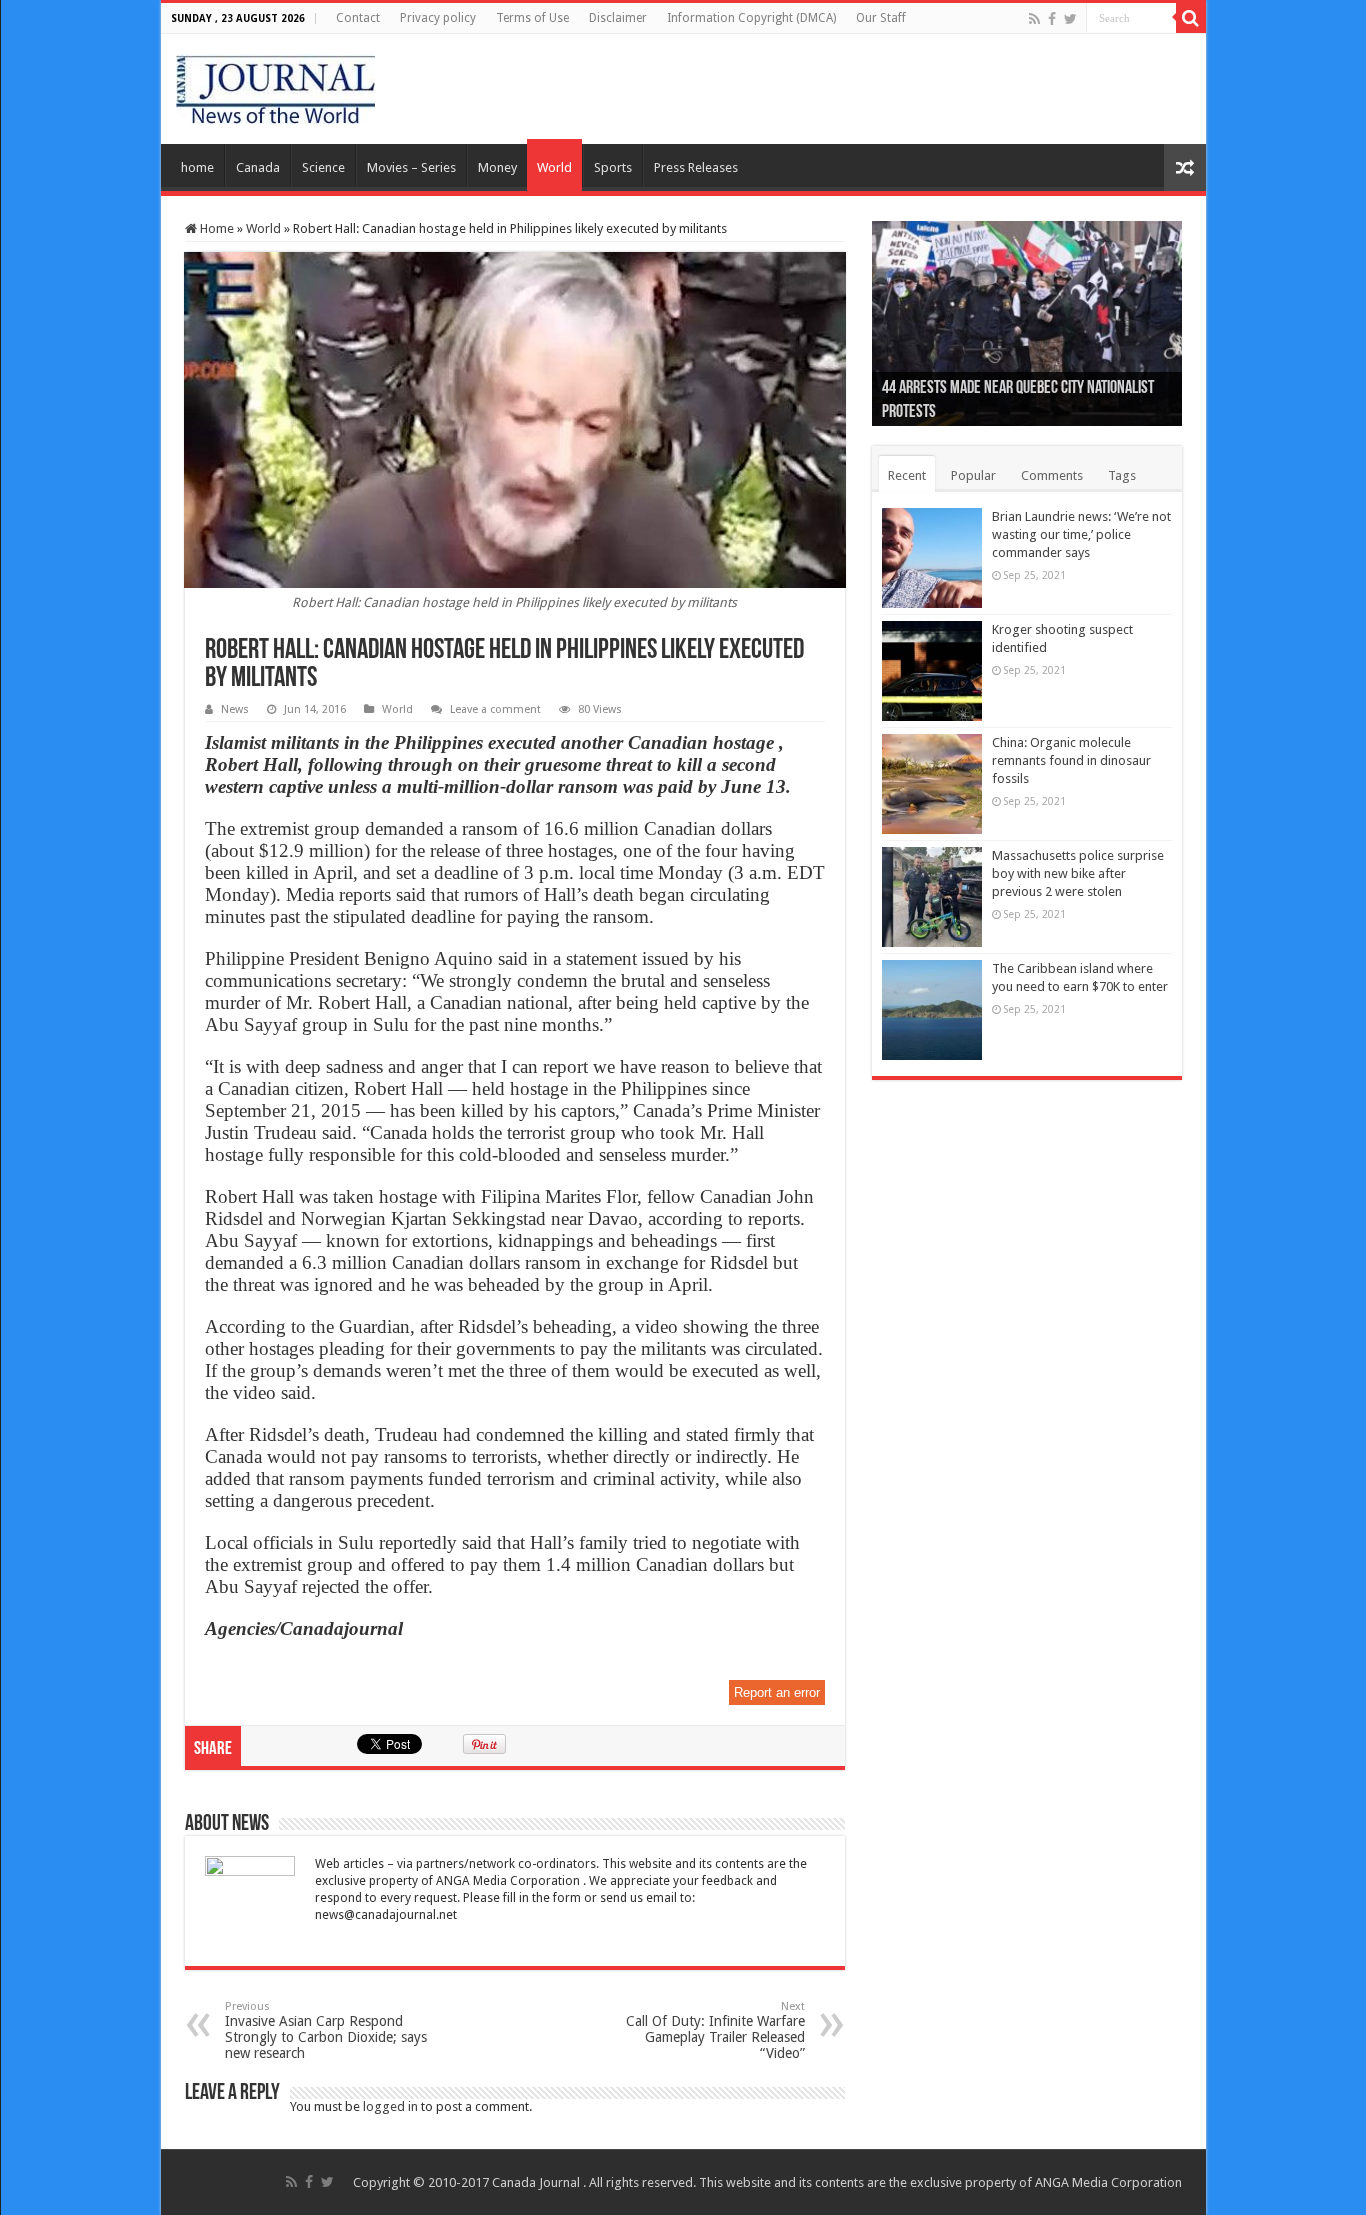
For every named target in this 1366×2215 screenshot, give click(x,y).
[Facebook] (1052, 19)
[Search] (1191, 18)
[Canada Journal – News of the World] (275, 85)
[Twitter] (1070, 19)
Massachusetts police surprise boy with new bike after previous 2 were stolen (1078, 873)
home (197, 167)
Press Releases (696, 167)
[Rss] (1034, 19)
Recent (907, 475)
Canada (258, 167)
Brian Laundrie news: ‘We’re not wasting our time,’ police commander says (1081, 534)
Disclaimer (618, 18)
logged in (390, 2106)
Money (497, 167)
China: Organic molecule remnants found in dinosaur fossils (1071, 760)
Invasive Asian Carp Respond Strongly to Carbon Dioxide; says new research (326, 2030)
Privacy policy (438, 18)
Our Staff (881, 18)
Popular (973, 475)
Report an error (777, 1692)
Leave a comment (495, 709)
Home (215, 228)
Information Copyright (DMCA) (751, 18)
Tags (1122, 475)
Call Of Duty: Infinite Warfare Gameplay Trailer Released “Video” (715, 2030)
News (235, 709)
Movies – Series (411, 167)
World (554, 167)
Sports (613, 167)
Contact (358, 18)
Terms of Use (532, 18)
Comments (1052, 475)
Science (323, 167)
